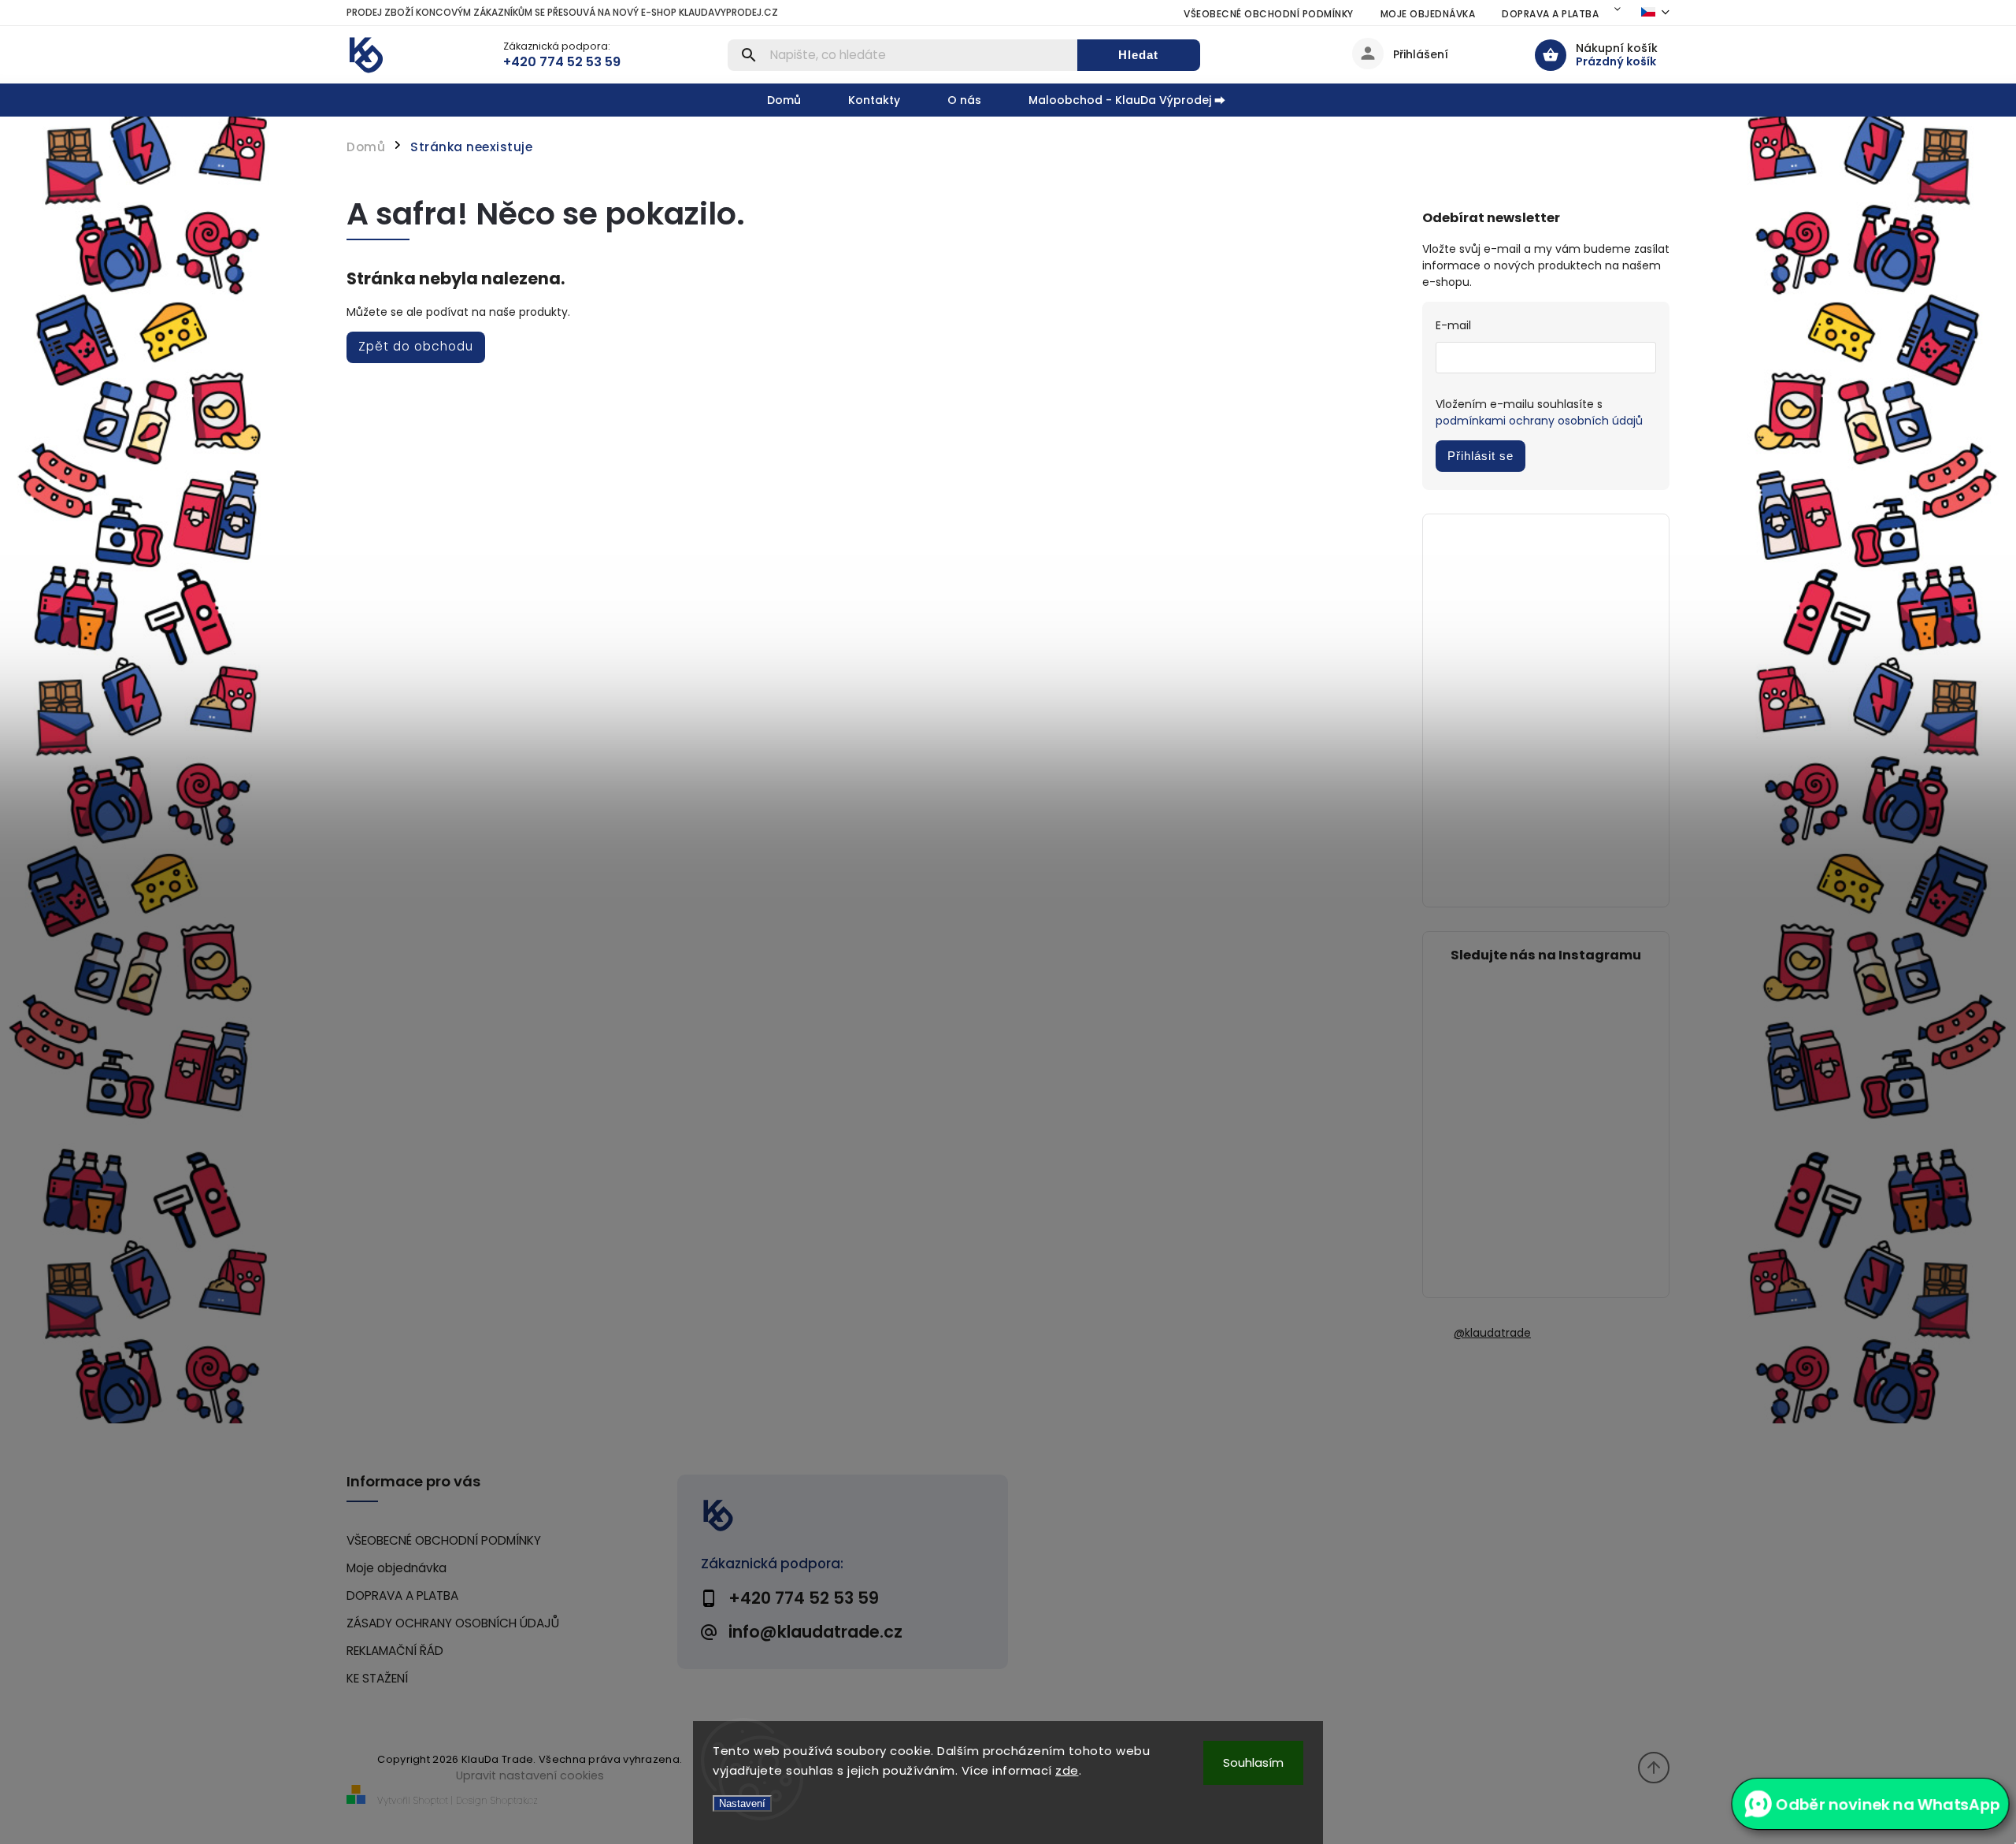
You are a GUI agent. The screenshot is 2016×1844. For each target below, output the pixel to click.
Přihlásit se (1480, 456)
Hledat (1138, 55)
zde (1067, 1770)
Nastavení (742, 1803)
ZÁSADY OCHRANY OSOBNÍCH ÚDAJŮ (453, 1623)
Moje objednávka (1428, 14)
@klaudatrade (1492, 1333)
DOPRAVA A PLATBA (1550, 14)
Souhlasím (1253, 1762)
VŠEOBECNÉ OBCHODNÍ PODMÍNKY (1269, 14)
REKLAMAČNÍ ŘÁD (395, 1651)
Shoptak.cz (514, 1800)
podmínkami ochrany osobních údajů (1539, 421)
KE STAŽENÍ (377, 1678)
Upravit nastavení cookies (530, 1775)
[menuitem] (796, 100)
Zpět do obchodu (416, 346)
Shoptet (431, 1800)
